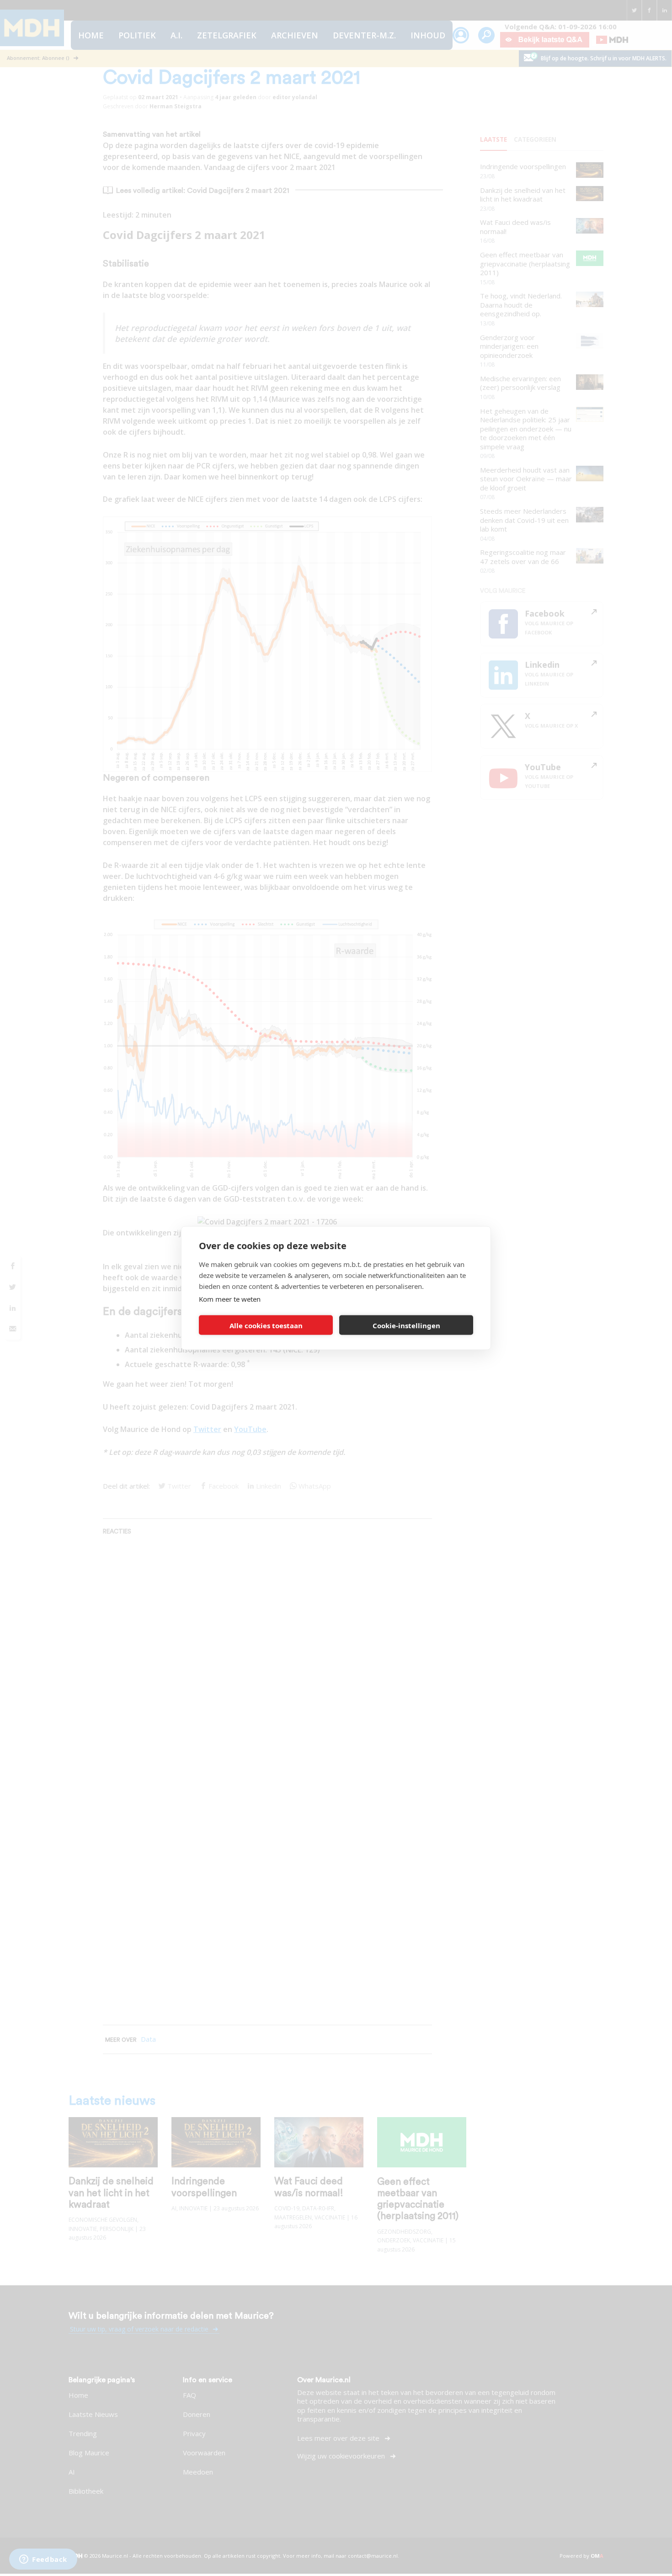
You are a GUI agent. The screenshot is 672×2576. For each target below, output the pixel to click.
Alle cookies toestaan (266, 1325)
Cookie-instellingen (406, 1325)
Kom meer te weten (230, 1299)
